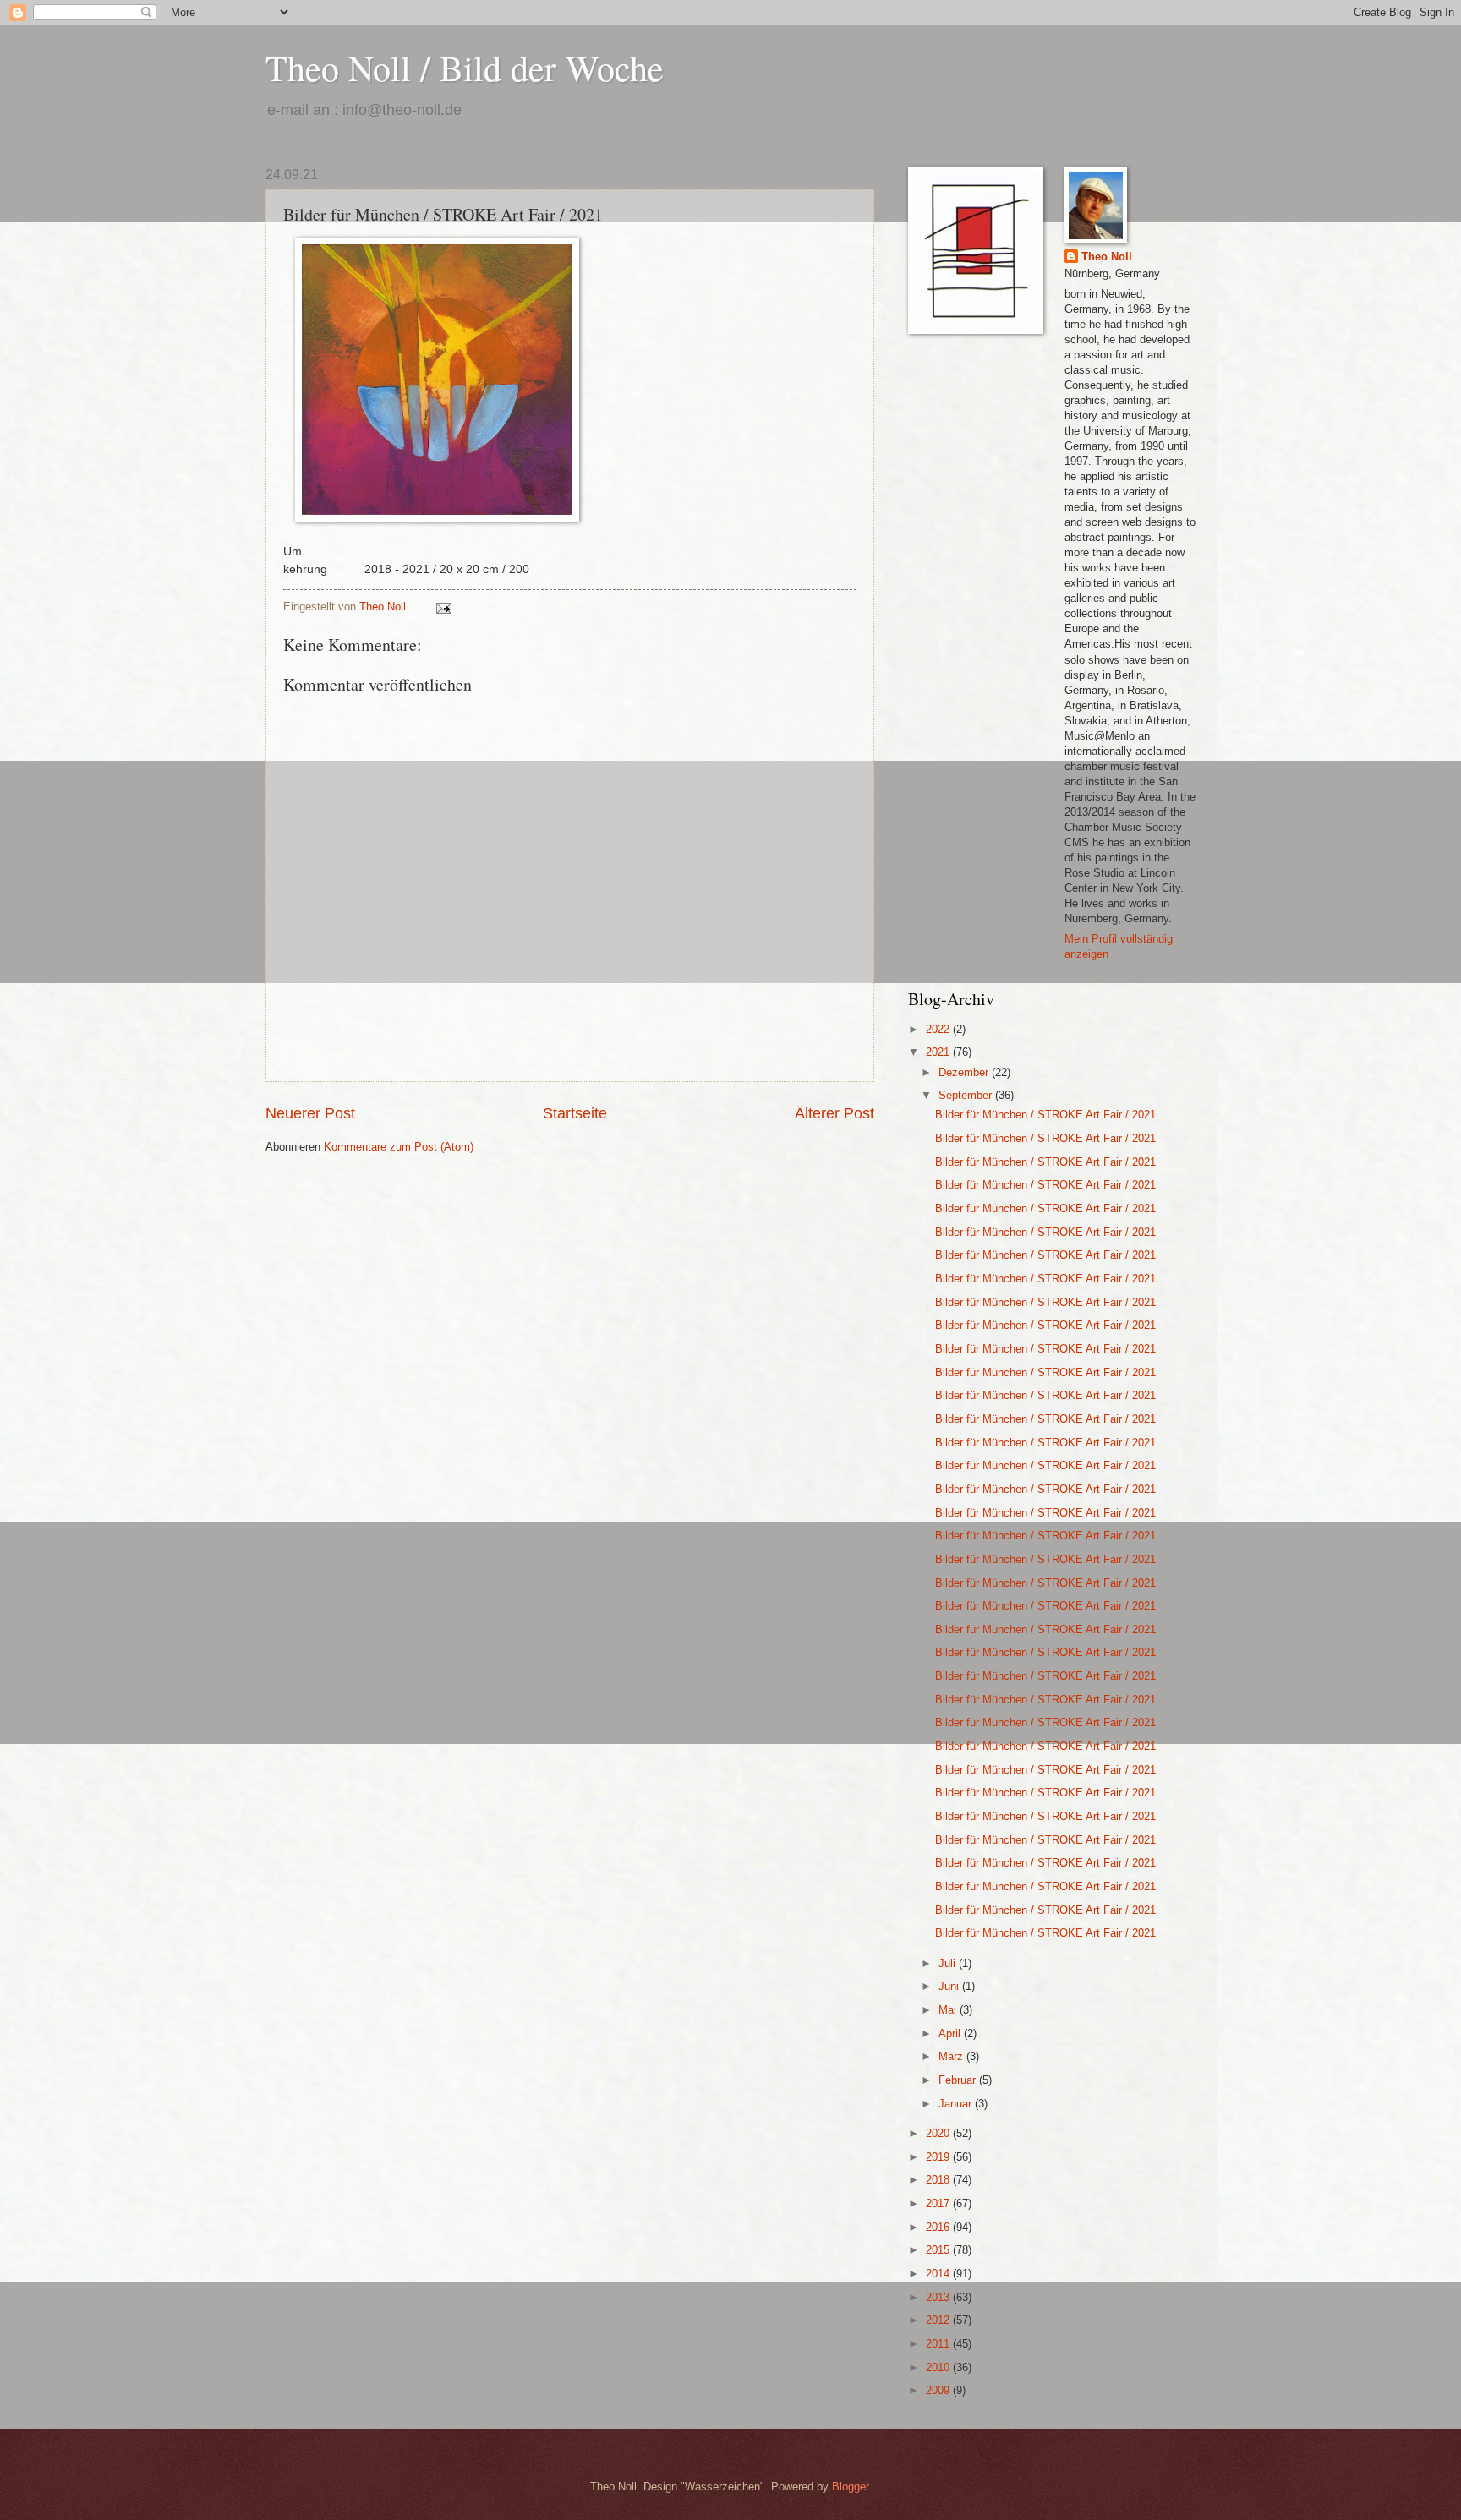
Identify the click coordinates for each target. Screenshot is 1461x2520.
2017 (939, 2203)
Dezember (965, 1072)
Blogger (850, 2487)
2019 (939, 2157)
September (967, 1095)
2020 (939, 2133)
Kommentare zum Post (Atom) (399, 1147)
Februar (959, 2080)
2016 (939, 2227)
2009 (939, 2390)
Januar (957, 2104)
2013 (939, 2297)
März (952, 2056)
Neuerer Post (310, 1113)
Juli (949, 1963)
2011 (939, 2344)
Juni (950, 1986)
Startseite (575, 1113)
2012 (939, 2320)
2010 (939, 2367)
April (951, 2033)
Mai (949, 2010)
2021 (939, 1052)
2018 (939, 2180)
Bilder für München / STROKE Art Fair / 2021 (1045, 1115)
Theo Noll (1107, 257)
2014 (939, 2274)
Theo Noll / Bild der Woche (465, 68)
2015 (939, 2250)
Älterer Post (834, 1113)
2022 (939, 1029)
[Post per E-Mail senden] (443, 607)
